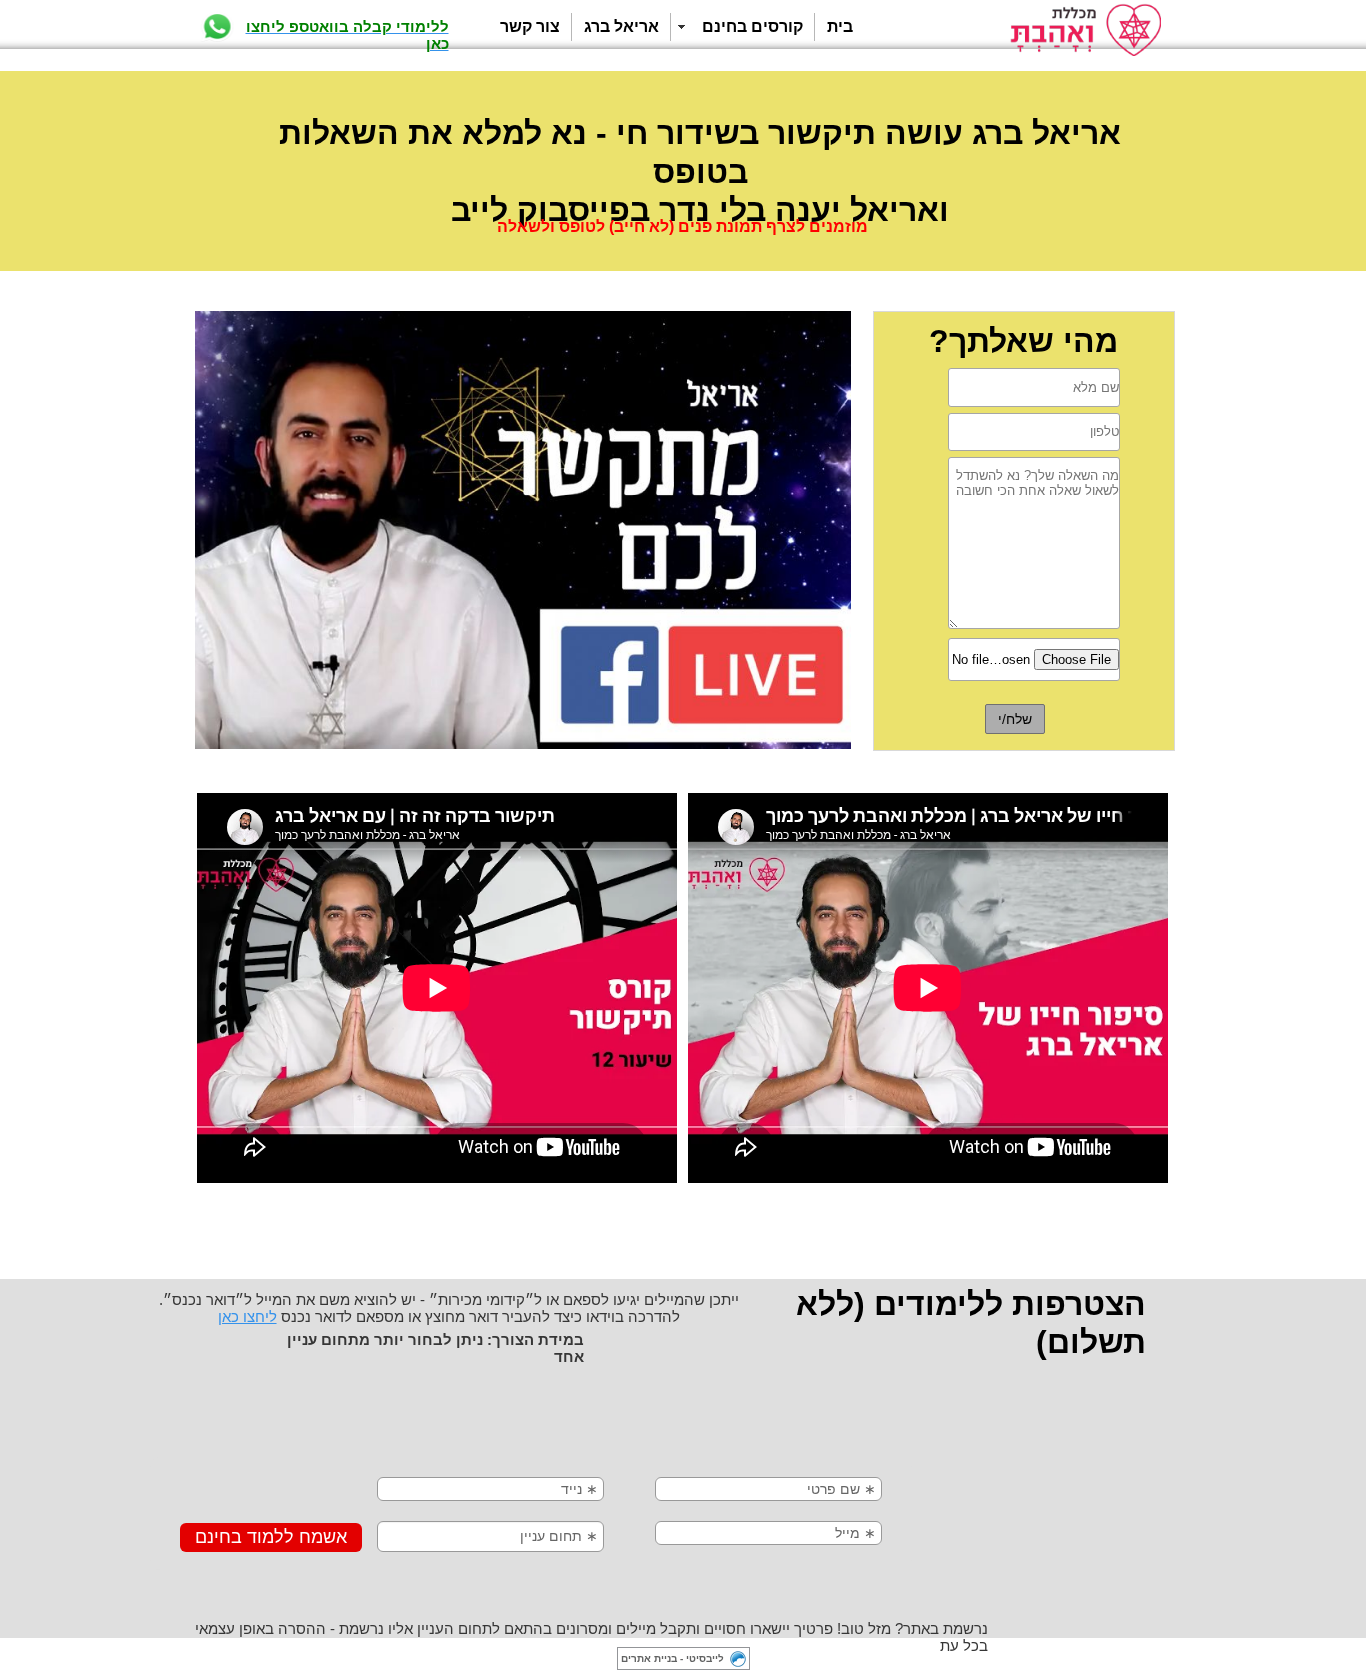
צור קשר (530, 26)
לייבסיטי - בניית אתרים (672, 1658)
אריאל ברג (621, 26)
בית (840, 26)
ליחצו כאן (247, 1316)
